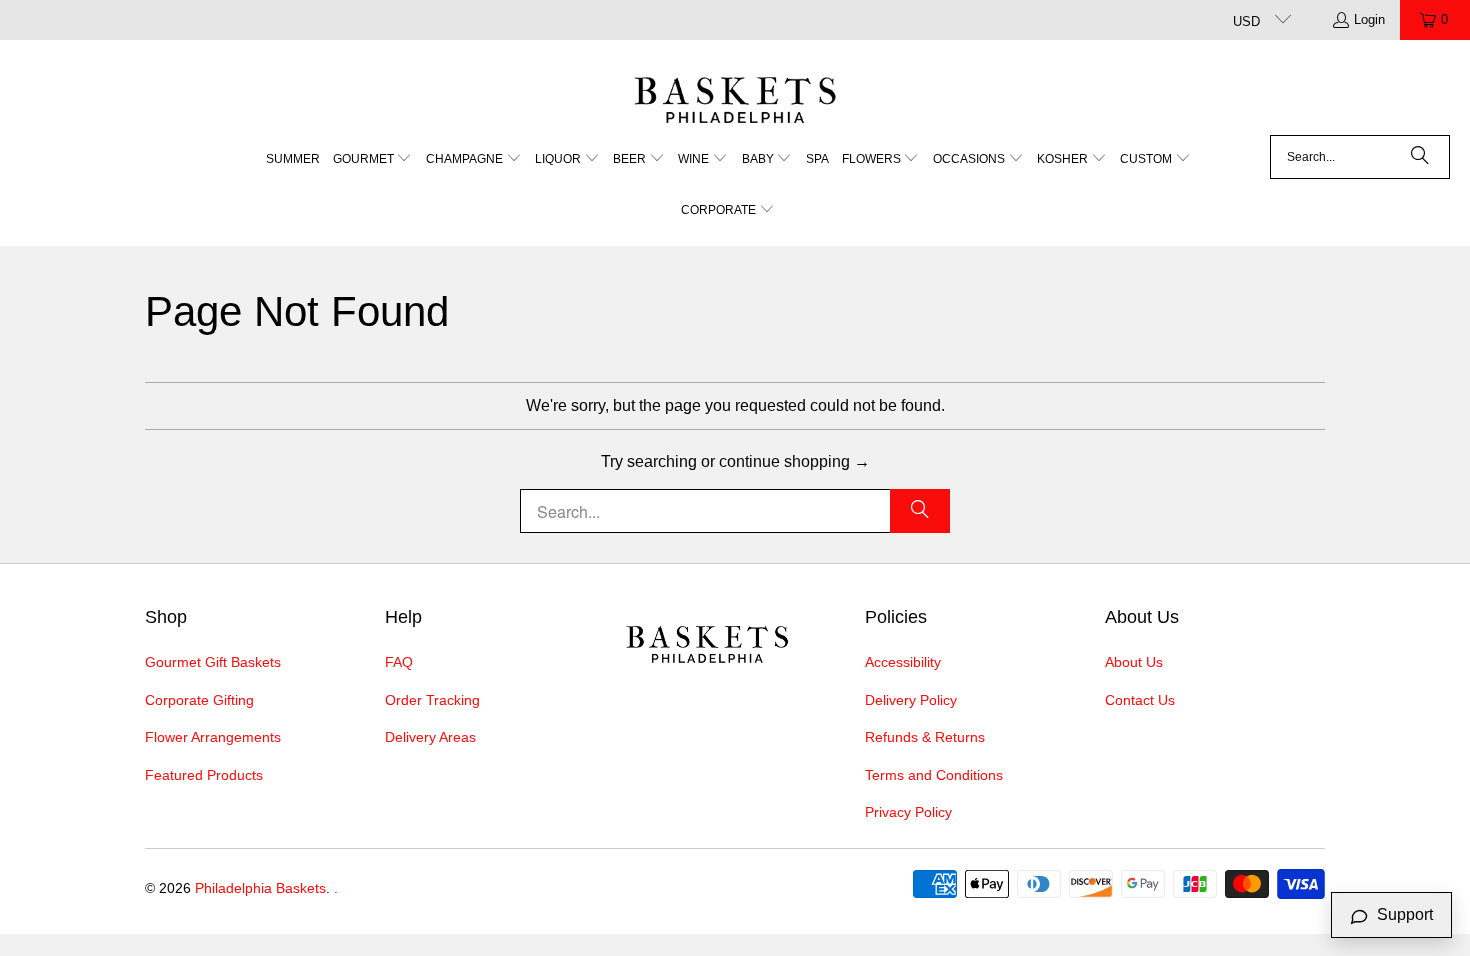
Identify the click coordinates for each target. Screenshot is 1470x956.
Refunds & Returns (925, 737)
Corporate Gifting (199, 700)
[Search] (1420, 157)
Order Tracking (432, 700)
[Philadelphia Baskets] (735, 92)
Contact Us (1140, 700)
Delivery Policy (911, 700)
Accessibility (903, 662)
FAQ (399, 662)
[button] (373, 160)
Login (1369, 19)
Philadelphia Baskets (260, 888)
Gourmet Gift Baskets (213, 662)
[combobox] (1360, 157)
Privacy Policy (908, 812)
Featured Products (204, 775)
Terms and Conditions (934, 775)
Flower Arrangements (213, 737)
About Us (1134, 662)
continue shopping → (794, 461)
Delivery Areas (430, 737)
